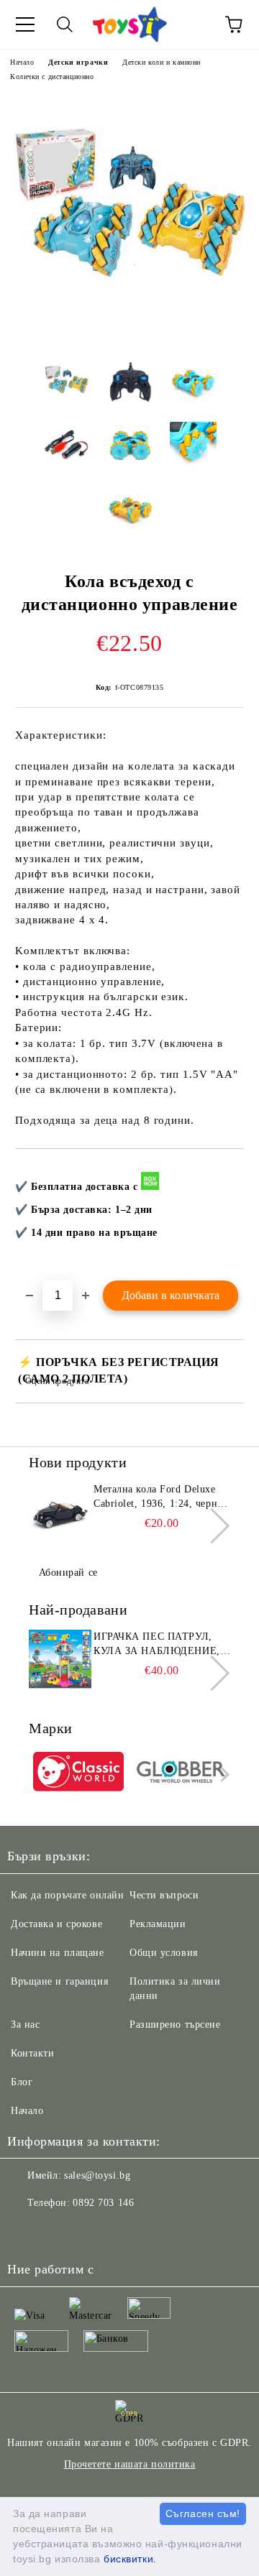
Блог (22, 2082)
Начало (22, 62)
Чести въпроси (164, 1895)
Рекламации (158, 1924)
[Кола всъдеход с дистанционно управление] (129, 337)
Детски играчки (78, 62)
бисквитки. (130, 2559)
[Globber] (181, 1774)
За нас (25, 2025)
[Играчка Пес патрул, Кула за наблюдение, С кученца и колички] (59, 1662)
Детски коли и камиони (162, 62)
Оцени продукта (57, 1381)
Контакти (32, 2053)
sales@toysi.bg (97, 2175)
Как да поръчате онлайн (67, 1895)
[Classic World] (78, 1774)
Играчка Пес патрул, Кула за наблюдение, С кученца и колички (162, 1645)
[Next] (212, 1526)
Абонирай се (68, 1573)
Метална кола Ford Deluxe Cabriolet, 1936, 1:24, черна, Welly (159, 1497)
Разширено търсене (175, 2025)
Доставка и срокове (56, 1924)
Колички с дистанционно (52, 77)
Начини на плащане (58, 1953)
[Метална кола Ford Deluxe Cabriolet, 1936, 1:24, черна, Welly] (59, 1515)
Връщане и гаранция (59, 1981)
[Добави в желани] (223, 1173)
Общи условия (164, 1953)
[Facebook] (26, 2232)
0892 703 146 (103, 2203)
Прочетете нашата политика (130, 2464)
